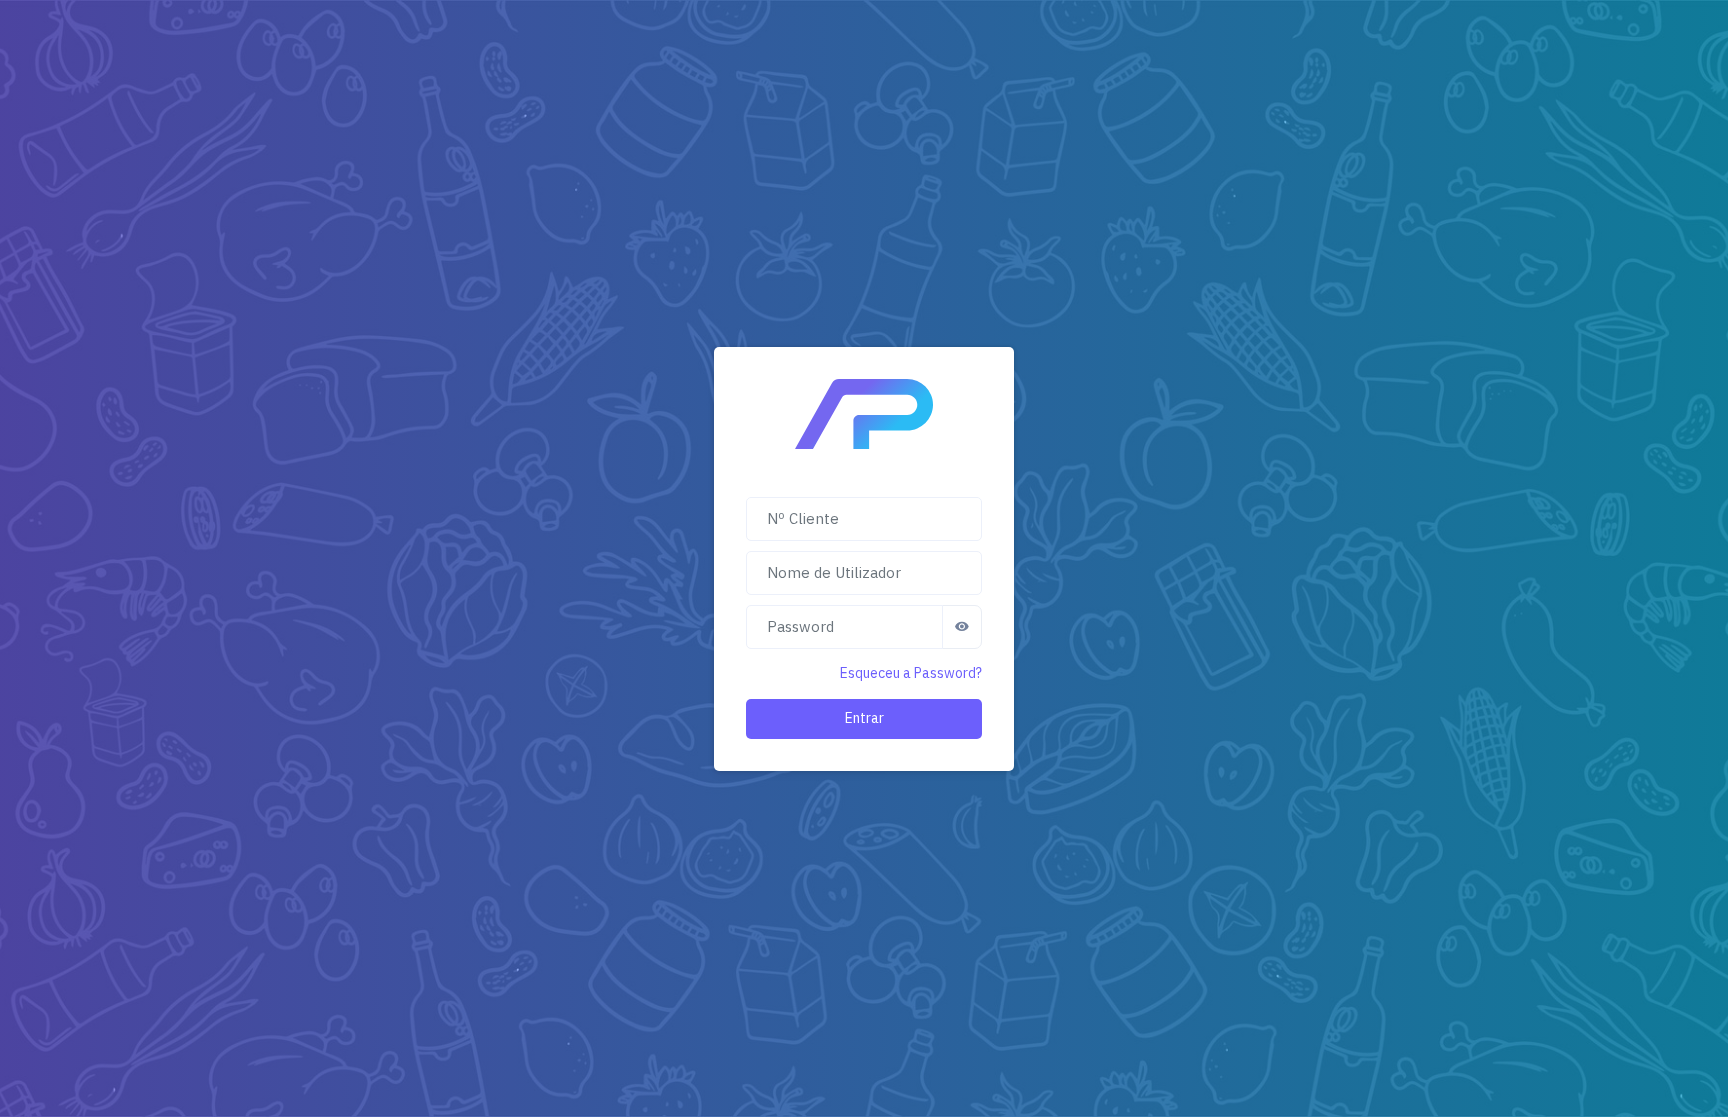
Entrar (864, 718)
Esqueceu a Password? (911, 673)
